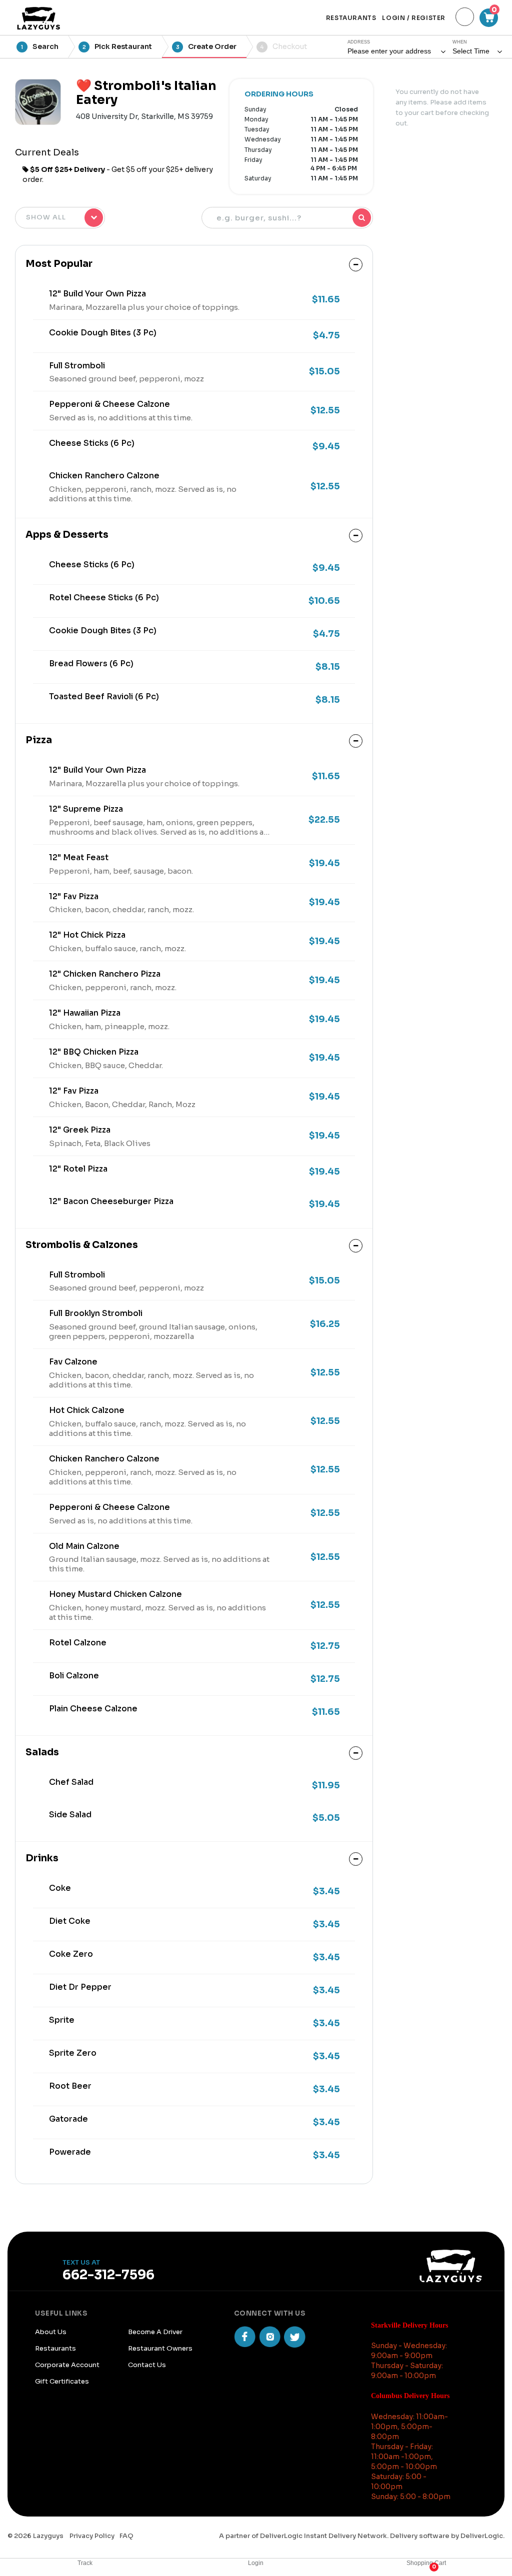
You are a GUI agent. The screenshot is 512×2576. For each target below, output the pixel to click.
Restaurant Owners (160, 2348)
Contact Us (147, 2365)
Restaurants (55, 2348)
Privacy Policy (91, 2536)
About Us (51, 2332)
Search (40, 46)
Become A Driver (155, 2332)
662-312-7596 (108, 2275)
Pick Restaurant (117, 46)
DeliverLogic (482, 2536)
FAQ (126, 2536)
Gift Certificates (62, 2381)
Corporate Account (67, 2365)
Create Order (206, 46)
